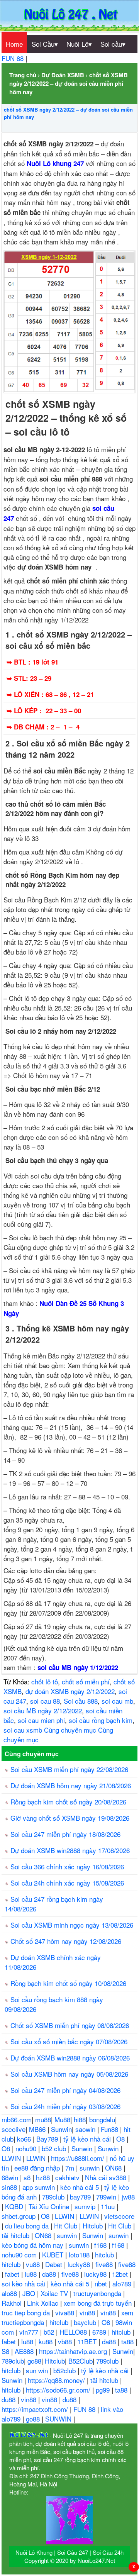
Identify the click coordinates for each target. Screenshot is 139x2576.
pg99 (104, 2390)
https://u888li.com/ (79, 2158)
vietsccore (119, 2216)
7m (71, 2168)
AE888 (25, 2351)
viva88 (66, 2312)
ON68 (114, 2168)
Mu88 (62, 2119)
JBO (30, 2293)
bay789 (81, 2197)
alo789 (123, 2283)
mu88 (43, 2119)
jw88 (128, 2197)
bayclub (86, 2322)
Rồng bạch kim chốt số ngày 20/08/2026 (68, 1802)
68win (11, 2177)
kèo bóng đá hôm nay (33, 2245)
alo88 (10, 2293)
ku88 (47, 2341)
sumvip (86, 2206)
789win (107, 2197)
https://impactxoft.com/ (36, 2409)
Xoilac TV (55, 2293)
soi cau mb (117, 1701)
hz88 (44, 2177)
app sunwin (40, 2187)
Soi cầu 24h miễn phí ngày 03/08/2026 (65, 2106)
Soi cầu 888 (81, 1701)
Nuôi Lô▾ (79, 44)
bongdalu (102, 2119)
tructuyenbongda (98, 2293)
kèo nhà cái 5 (81, 2187)
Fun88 (110, 2129)
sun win (38, 2370)
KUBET (54, 2255)
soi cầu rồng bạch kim (101, 1720)
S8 (6, 2351)
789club (54, 2197)
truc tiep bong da (27, 2312)
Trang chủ (23, 75)
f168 (101, 2245)
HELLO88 (74, 2332)
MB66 (38, 2129)
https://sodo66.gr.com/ (59, 2390)
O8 (121, 2139)
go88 (34, 2361)
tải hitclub (16, 2235)
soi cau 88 (45, 1701)
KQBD (15, 2206)
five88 (105, 2264)
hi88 (80, 2119)
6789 (100, 2332)
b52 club (55, 2148)
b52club (65, 2370)
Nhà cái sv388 (107, 2177)
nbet (102, 2283)
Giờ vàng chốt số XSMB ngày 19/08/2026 (70, 1818)
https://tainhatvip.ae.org (74, 2351)
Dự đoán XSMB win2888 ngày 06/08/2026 (70, 2058)
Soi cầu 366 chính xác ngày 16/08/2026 (67, 1866)
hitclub (105, 2255)
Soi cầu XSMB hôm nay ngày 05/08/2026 (69, 2074)
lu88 (32, 2274)
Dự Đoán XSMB (63, 75)
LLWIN (12, 2158)
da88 (50, 2274)
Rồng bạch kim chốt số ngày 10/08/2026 (68, 1983)
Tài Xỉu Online (50, 2206)
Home (14, 44)
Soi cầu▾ (113, 44)
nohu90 (27, 2148)
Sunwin (61, 2129)
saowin (86, 2129)
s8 (28, 2177)
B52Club (81, 2361)
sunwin (91, 2168)
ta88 (128, 2341)
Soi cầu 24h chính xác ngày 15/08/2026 (67, 1883)
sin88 (10, 2187)
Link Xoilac (44, 2303)
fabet (13, 2274)
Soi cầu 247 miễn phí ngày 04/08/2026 (65, 2090)
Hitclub (94, 2226)
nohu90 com (20, 2255)
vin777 (30, 2332)
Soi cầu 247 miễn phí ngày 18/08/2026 (65, 1834)
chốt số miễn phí (86, 1681)
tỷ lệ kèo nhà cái (88, 2139)
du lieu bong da (28, 2226)
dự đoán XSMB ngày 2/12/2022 (70, 1691)
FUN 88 (14, 58)
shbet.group (19, 2216)
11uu (109, 2206)
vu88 (34, 2264)
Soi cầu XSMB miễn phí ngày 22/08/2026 (69, 1769)
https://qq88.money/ (57, 2380)
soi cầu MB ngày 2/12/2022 (43, 1710)
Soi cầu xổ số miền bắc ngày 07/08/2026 (69, 2041)
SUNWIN (59, 2419)
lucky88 (80, 2264)
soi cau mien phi (41, 1720)
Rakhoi (13, 2303)
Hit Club (67, 2226)
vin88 (88, 2312)
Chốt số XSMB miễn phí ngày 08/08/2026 (70, 2025)
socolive (14, 2129)
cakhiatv (68, 2177)
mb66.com (17, 2119)
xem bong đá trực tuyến (99, 2303)
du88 (9, 2399)
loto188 (80, 2255)
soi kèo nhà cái (24, 2283)
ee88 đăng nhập (38, 2168)
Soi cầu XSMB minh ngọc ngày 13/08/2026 (72, 1925)
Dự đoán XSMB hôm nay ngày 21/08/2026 (71, 1785)
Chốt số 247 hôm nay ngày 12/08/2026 (66, 1941)
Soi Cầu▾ (45, 44)
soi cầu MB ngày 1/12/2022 (78, 1667)
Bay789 (48, 2139)
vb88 (66, 2341)
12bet (121, 2274)
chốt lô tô (45, 1681)
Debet (55, 2264)
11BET (88, 2341)
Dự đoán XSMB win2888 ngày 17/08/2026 (70, 1850)
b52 (50, 2332)
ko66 (25, 2139)
